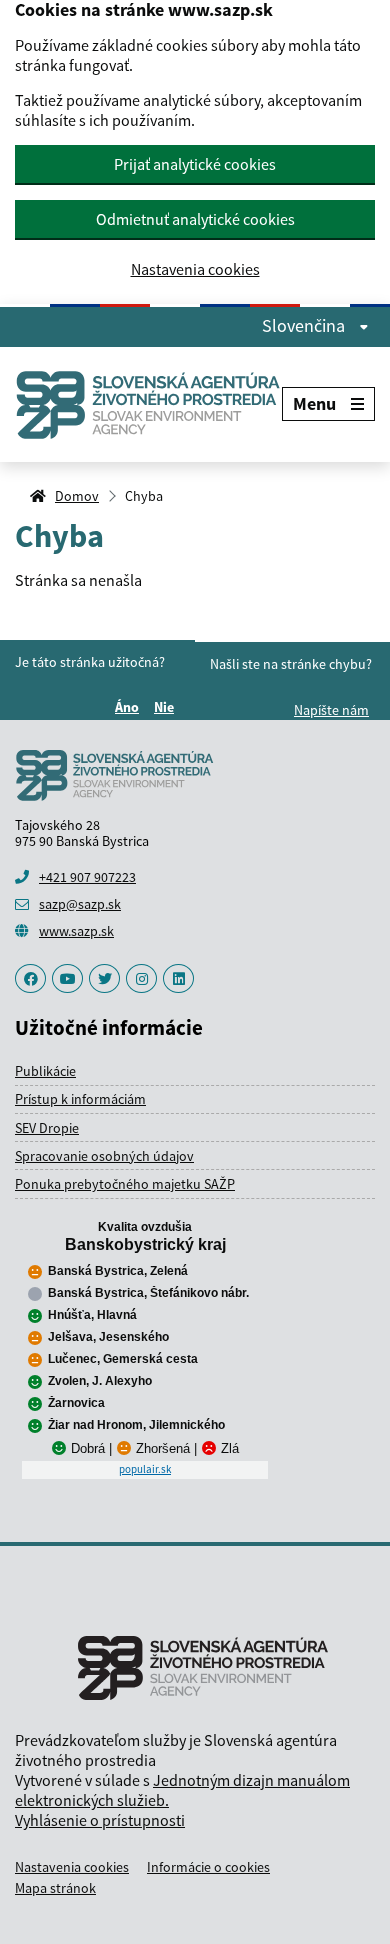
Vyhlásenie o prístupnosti (100, 1820)
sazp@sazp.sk (80, 904)
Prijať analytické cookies (195, 164)
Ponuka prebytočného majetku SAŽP (125, 1184)
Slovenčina (305, 326)
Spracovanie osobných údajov (104, 1156)
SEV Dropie (47, 1128)
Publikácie (45, 1071)
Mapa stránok (55, 1888)
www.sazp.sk (76, 931)
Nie (167, 707)
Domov (77, 496)
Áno (130, 707)
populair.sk (145, 1469)
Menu (314, 403)
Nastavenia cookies (195, 269)
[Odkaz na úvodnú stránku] (148, 404)
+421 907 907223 (87, 877)
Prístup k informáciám (80, 1099)
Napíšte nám (331, 710)
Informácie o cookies (208, 1867)
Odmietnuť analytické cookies (195, 219)
